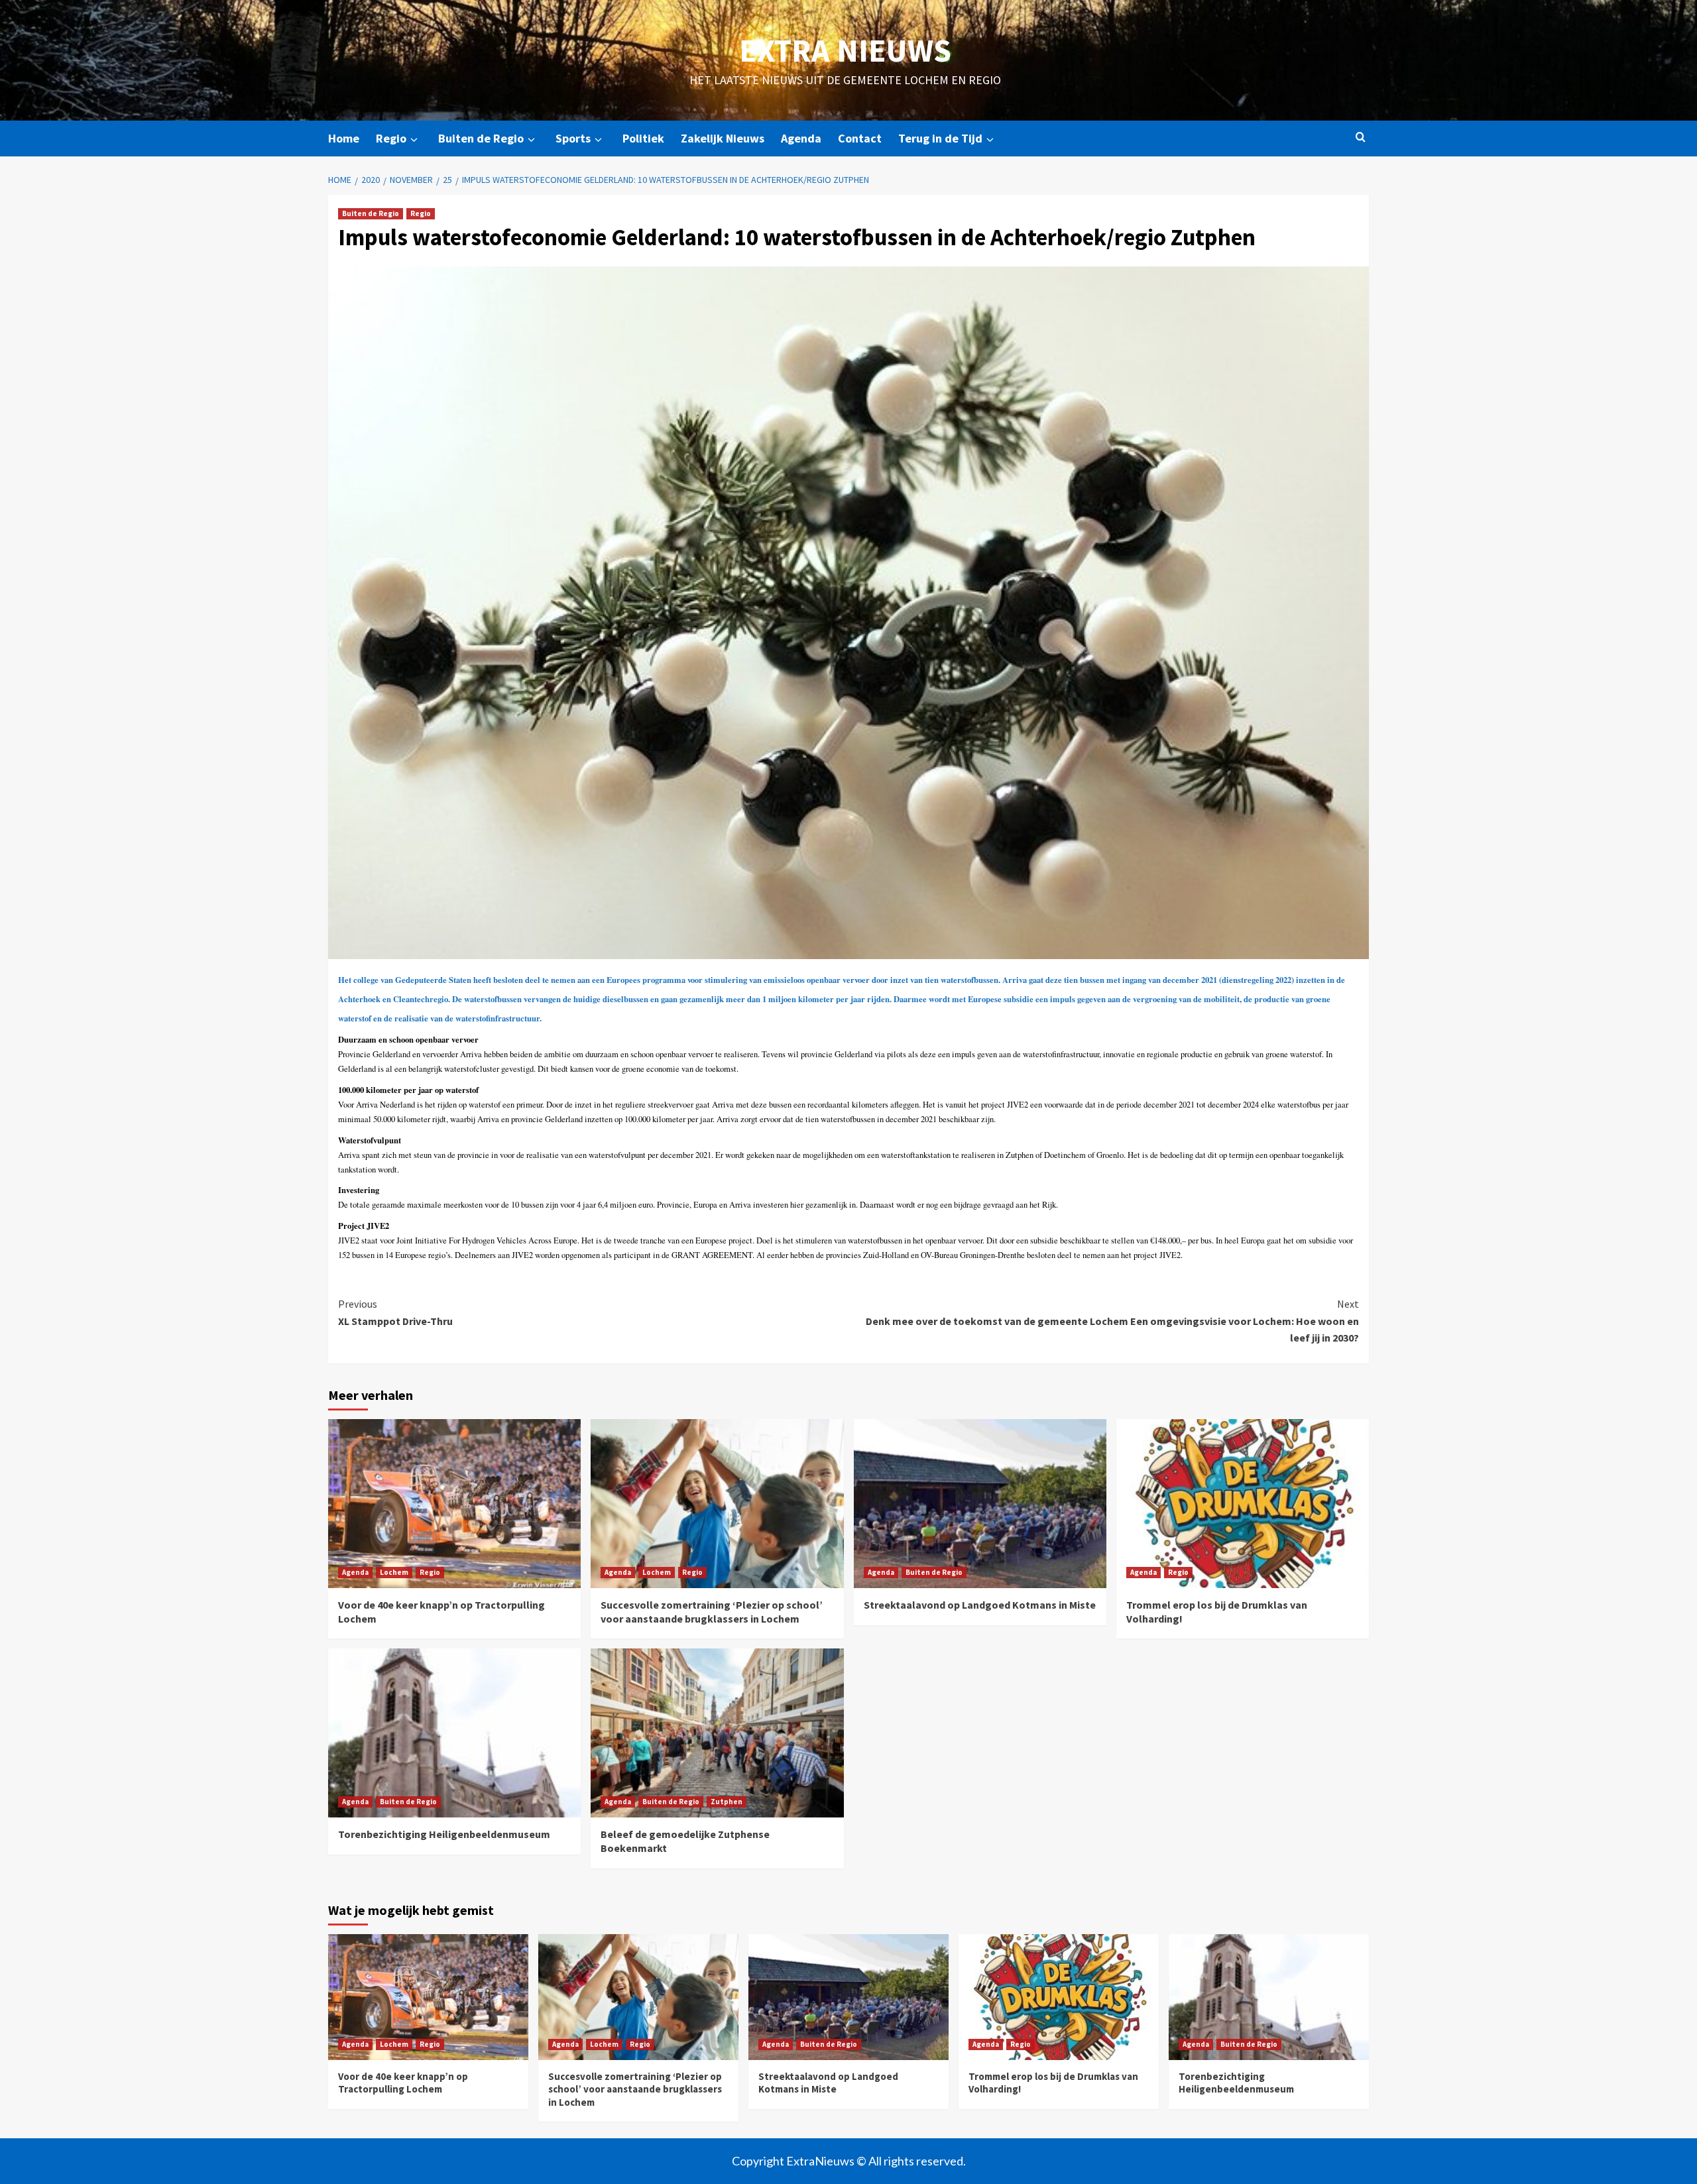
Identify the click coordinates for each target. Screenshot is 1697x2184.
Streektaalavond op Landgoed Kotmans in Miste (980, 1605)
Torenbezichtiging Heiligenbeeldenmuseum (444, 1834)
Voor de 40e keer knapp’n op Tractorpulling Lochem (403, 2083)
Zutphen (727, 1802)
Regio (391, 138)
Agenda (801, 138)
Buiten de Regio (481, 138)
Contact (860, 138)
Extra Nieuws (845, 50)
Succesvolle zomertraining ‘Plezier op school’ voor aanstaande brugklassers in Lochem (712, 1612)
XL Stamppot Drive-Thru (395, 1312)
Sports (573, 138)
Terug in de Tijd (940, 138)
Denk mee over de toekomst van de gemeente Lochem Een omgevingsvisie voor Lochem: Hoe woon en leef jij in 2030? (1112, 1321)
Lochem (394, 1572)
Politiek (643, 138)
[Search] (1361, 138)
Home (344, 138)
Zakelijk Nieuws (723, 138)
